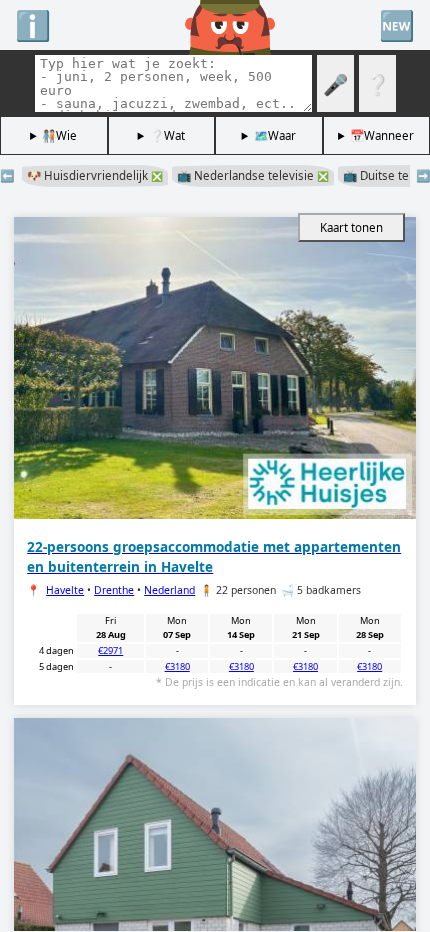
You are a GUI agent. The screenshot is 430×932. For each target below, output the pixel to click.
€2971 (110, 650)
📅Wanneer (382, 135)
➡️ (423, 175)
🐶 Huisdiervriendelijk (95, 175)
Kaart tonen (351, 227)
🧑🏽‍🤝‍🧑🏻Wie (59, 135)
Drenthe (114, 590)
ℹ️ (33, 24)
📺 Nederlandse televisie (253, 175)
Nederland (169, 590)
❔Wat (167, 135)
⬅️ (7, 175)
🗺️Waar (275, 135)
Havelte (65, 590)
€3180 (177, 666)
